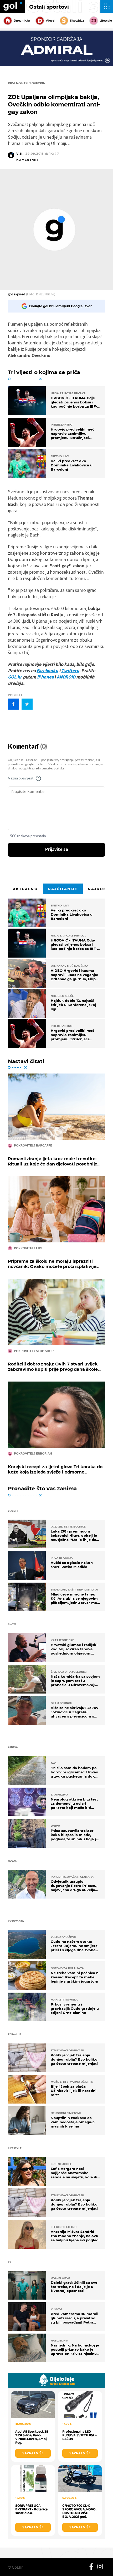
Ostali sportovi (49, 7)
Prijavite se (57, 850)
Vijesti (50, 21)
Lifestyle (106, 21)
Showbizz (77, 21)
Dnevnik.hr (22, 21)
